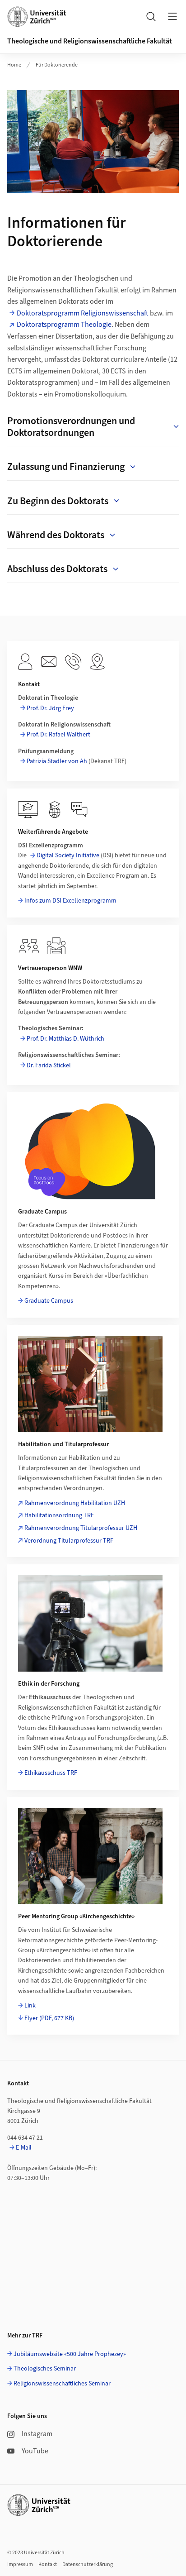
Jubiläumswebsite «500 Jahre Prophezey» (70, 2354)
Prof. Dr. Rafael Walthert (58, 735)
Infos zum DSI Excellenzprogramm (70, 901)
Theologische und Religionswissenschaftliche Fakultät (90, 41)
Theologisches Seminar (45, 2369)
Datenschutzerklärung (88, 2564)
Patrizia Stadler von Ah (57, 761)
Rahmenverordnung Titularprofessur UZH (81, 1528)
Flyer (49, 2018)
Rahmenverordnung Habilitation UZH (75, 1503)
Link (30, 2006)
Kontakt (48, 2564)
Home (14, 65)
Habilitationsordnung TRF (59, 1515)
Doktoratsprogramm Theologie (64, 325)
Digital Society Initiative (68, 855)
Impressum (20, 2564)
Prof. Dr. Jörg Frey (50, 708)
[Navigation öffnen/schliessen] (172, 16)
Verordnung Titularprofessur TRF (69, 1541)
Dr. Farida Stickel (49, 1066)
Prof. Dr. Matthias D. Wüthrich (65, 1039)
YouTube (35, 2451)
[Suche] (151, 16)
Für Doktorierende (57, 65)
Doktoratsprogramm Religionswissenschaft (83, 313)
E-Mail (24, 2148)
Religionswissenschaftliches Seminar (62, 2384)
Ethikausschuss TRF (51, 1773)
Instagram (37, 2434)
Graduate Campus (49, 1301)
